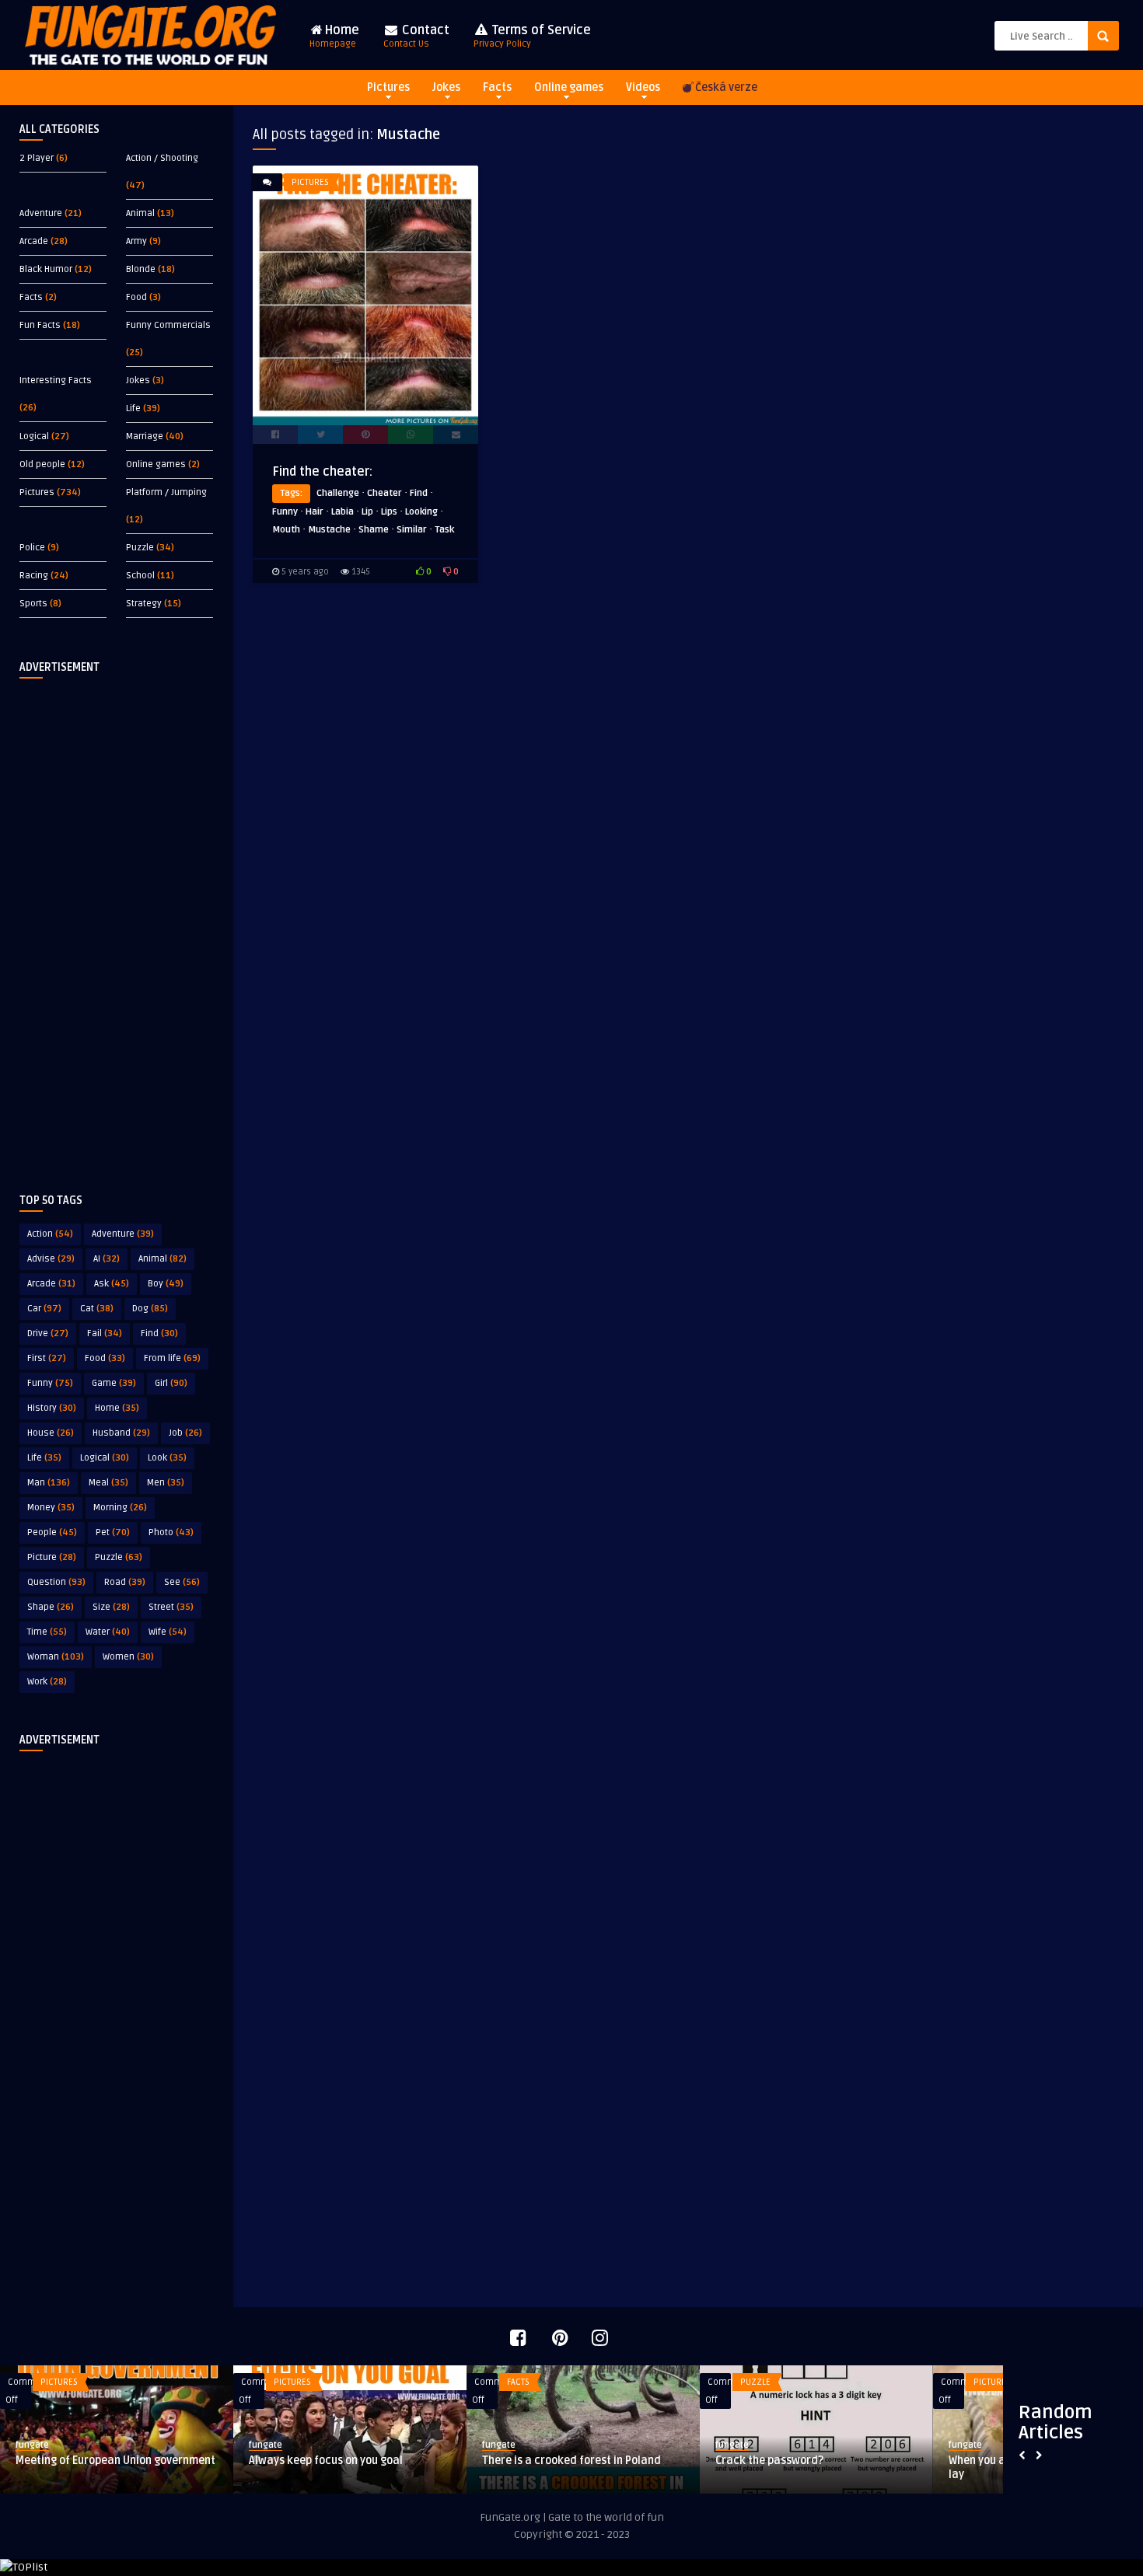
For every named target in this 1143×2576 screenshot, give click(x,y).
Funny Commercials (168, 325)
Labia (343, 512)
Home (334, 36)
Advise (51, 1259)
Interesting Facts (56, 380)
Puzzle (140, 548)
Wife (168, 1632)
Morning (120, 1508)
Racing (34, 576)
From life (172, 1358)
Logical (34, 436)
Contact (416, 36)
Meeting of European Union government (115, 2461)
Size (111, 1607)
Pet (113, 1532)
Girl (171, 1383)
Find (159, 1333)
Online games (569, 87)
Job (185, 1433)
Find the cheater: (322, 472)
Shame (374, 530)
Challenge (338, 493)
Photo (171, 1532)
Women (128, 1657)
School (140, 576)
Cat (97, 1309)
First (47, 1358)
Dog (150, 1309)
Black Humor (46, 269)
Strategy (144, 604)
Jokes (446, 87)
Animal (140, 213)
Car (44, 1309)
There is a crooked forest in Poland (571, 2461)
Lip (367, 512)
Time (47, 1632)
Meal (108, 1483)
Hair (315, 512)
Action (50, 1234)
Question (56, 1582)
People (52, 1532)
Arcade (34, 241)
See (182, 1582)
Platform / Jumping (166, 492)
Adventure (41, 213)
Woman (56, 1657)
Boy (166, 1284)
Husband (121, 1433)
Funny (50, 1383)
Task (444, 530)
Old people (42, 464)
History (52, 1408)
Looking (421, 512)
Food (136, 297)
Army (136, 241)
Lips (389, 512)
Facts (497, 87)
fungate (32, 2445)
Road (125, 1582)
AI (107, 1259)
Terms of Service (532, 36)
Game (114, 1383)
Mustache (329, 530)
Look (167, 1458)
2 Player (37, 158)
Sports (33, 604)
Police (32, 548)
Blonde (141, 269)
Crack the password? (769, 2461)
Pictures (388, 87)
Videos (643, 87)
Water (108, 1632)
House (51, 1433)
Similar (412, 530)
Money (51, 1508)
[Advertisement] (117, 923)
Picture (52, 1557)
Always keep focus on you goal (326, 2461)
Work (47, 1682)
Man (49, 1483)
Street (171, 1607)
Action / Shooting (162, 158)
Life (133, 408)
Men (166, 1483)
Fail (105, 1333)
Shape (51, 1607)
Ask (112, 1284)
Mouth (286, 530)
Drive (48, 1333)
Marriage (145, 436)
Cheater (384, 493)
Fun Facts (40, 325)
